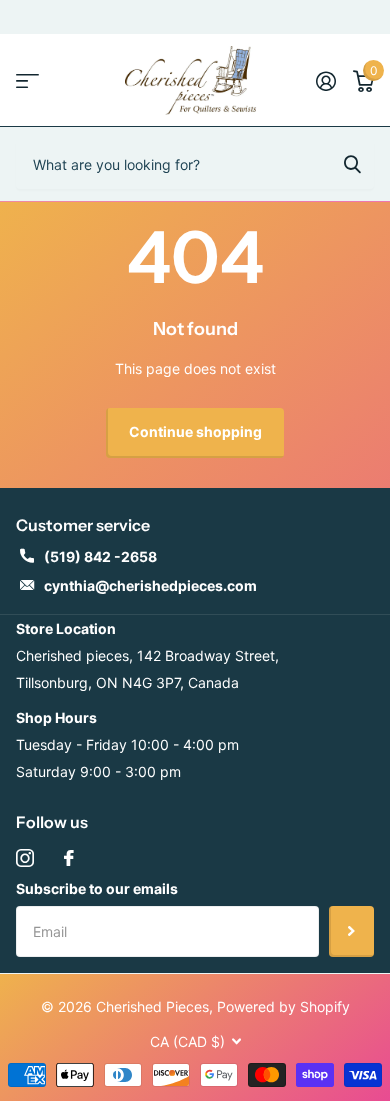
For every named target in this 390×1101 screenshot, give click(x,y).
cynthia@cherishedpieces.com (150, 585)
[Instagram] (25, 858)
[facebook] (69, 858)
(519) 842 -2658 (100, 556)
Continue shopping (195, 431)
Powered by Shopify (283, 1006)
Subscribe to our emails (97, 888)
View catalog (27, 80)
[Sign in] (325, 81)
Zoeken (352, 164)
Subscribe (351, 931)
